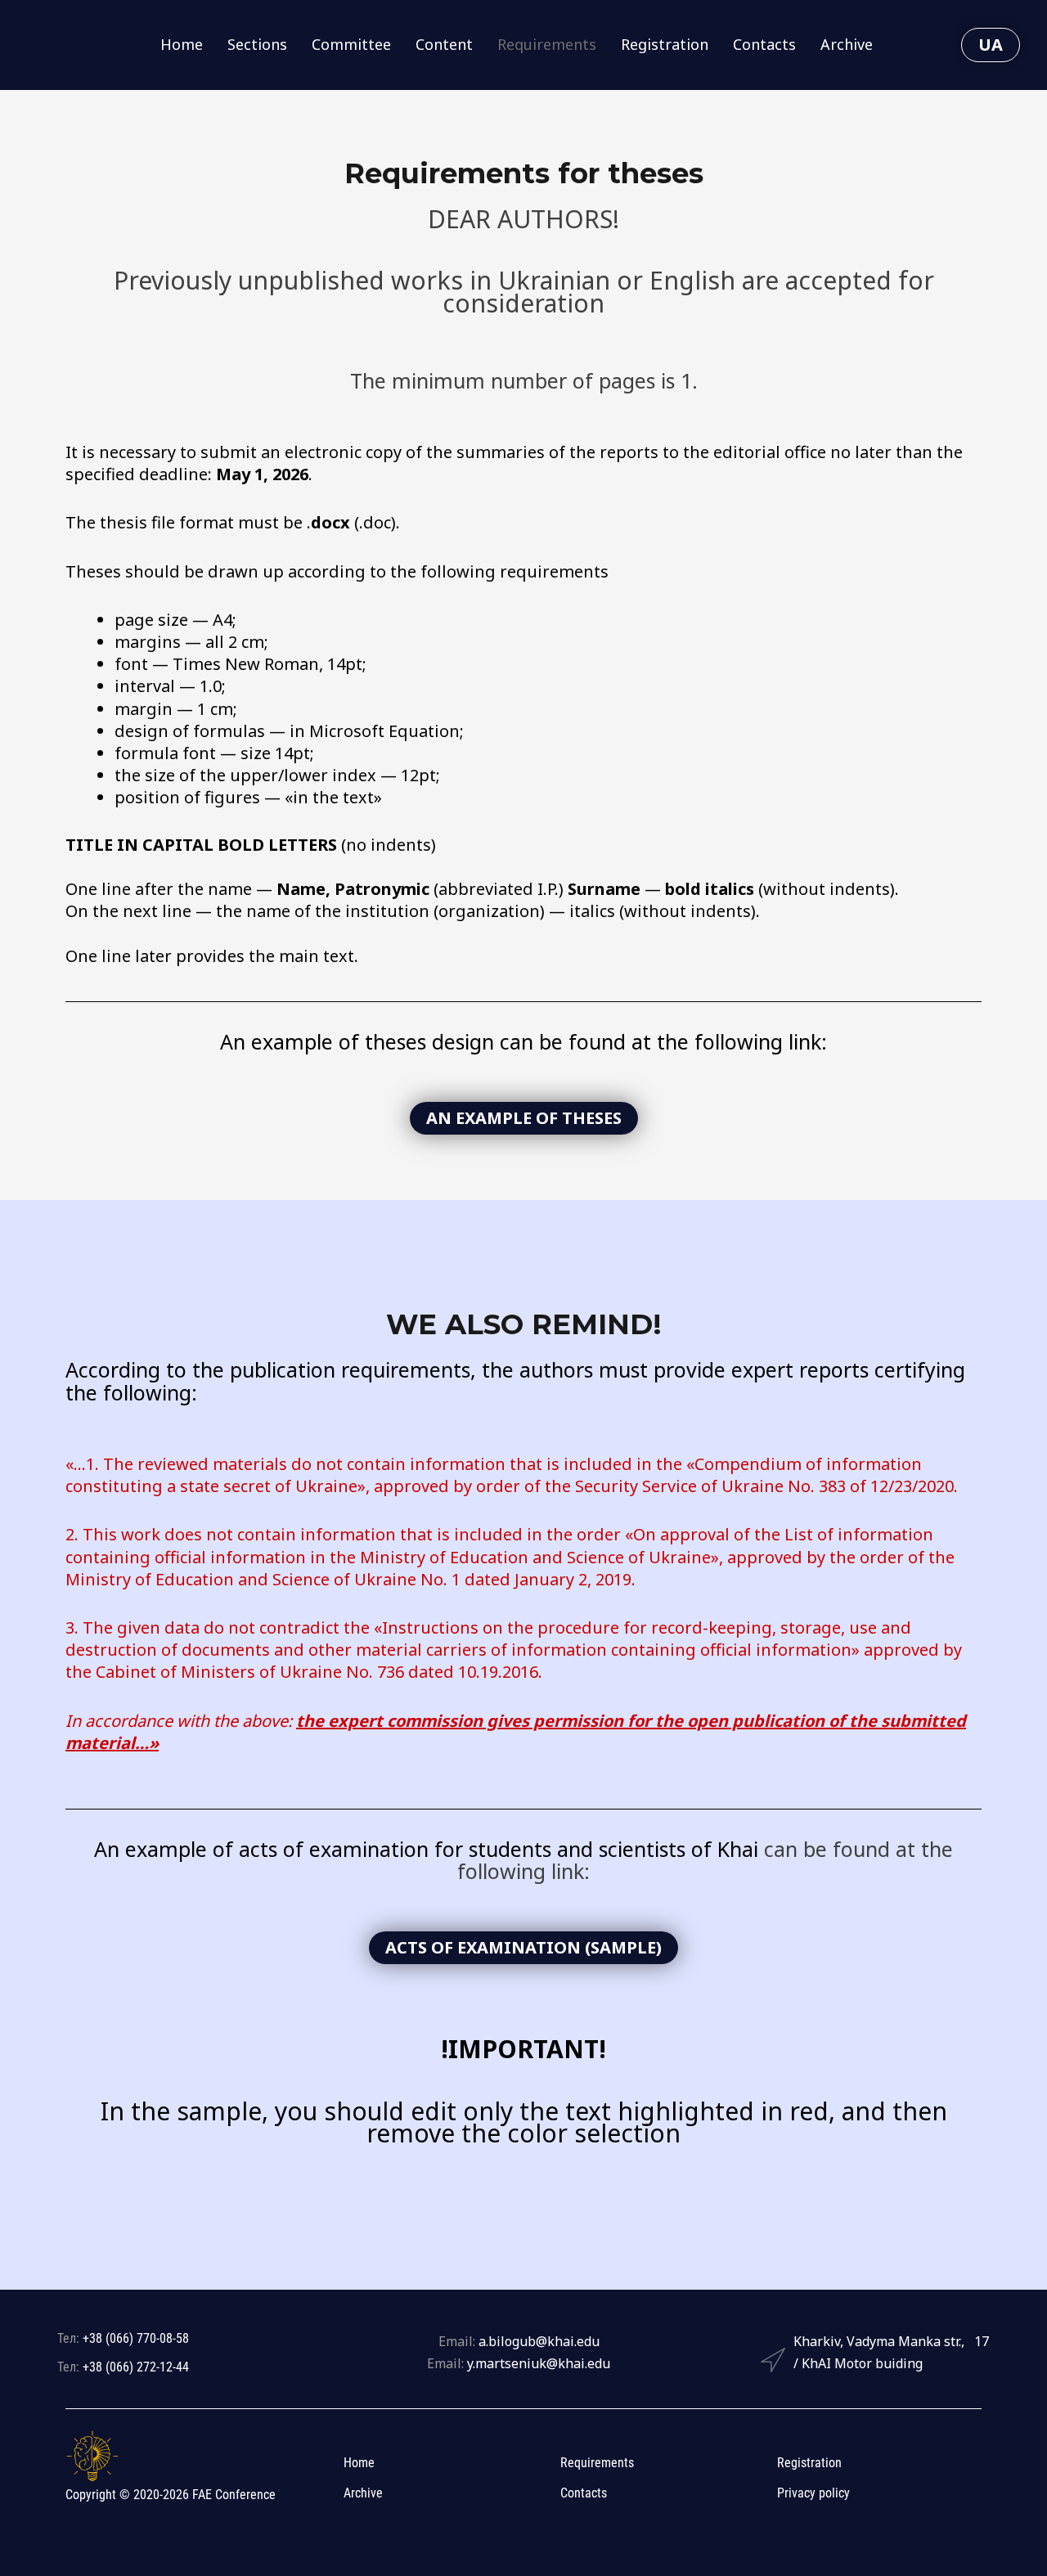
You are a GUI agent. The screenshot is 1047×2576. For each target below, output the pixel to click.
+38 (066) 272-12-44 (136, 2367)
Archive (847, 44)
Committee (351, 44)
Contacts (764, 44)
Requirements (547, 44)
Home (182, 44)
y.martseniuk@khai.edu (539, 2363)
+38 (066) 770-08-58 (136, 2338)
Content (444, 44)
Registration (665, 44)
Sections (257, 44)
